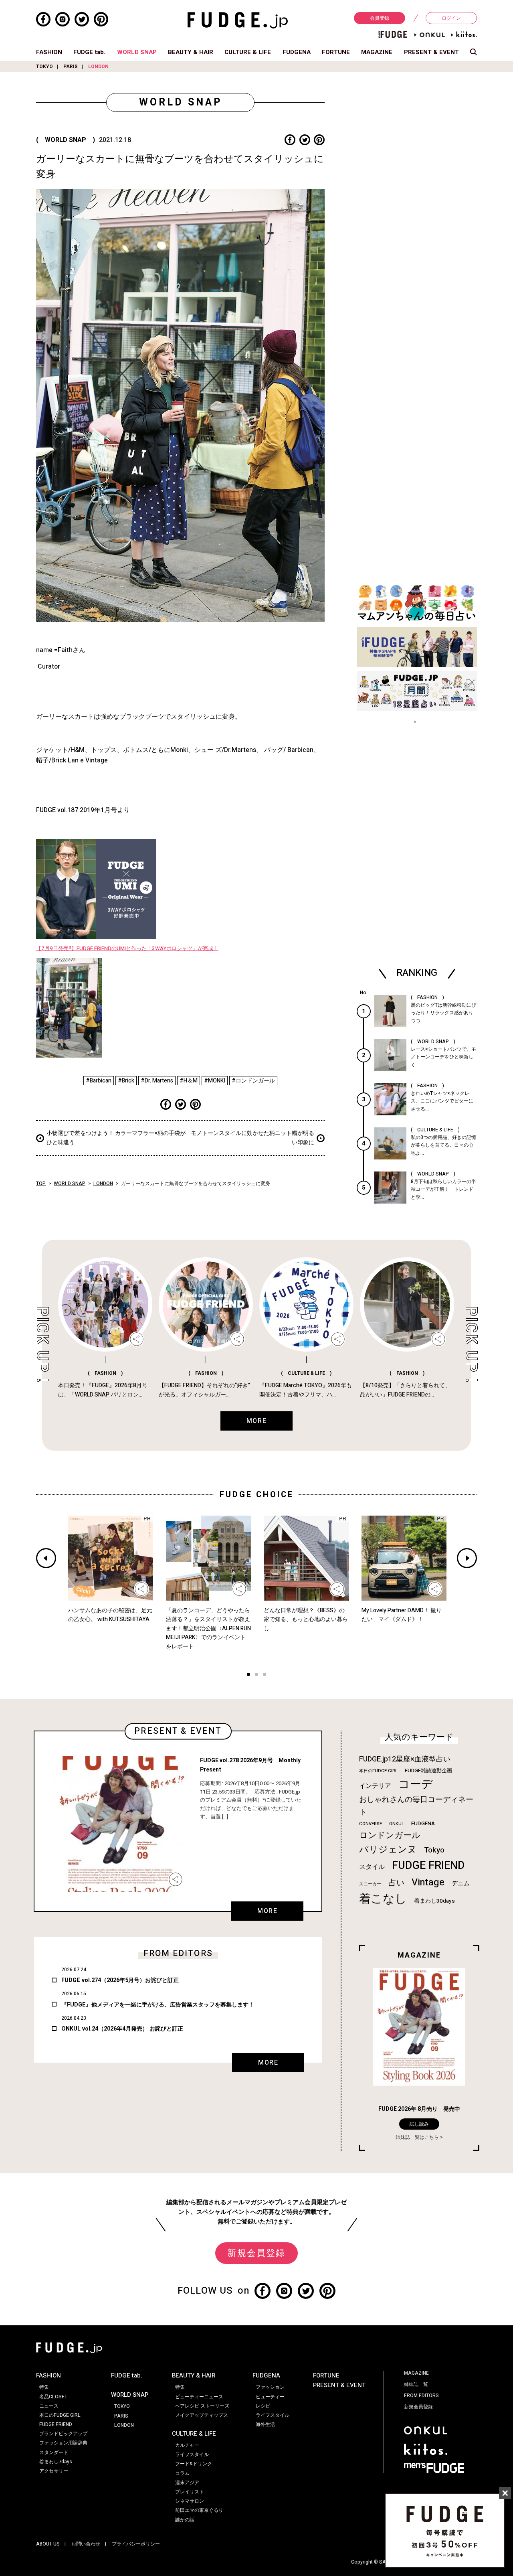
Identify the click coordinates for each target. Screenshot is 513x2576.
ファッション (270, 2387)
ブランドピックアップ (63, 2434)
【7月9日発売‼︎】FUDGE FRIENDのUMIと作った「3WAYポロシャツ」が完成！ (127, 949)
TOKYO (44, 67)
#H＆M (189, 1081)
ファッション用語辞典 (63, 2443)
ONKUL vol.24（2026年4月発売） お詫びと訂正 (122, 2029)
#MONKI (215, 1081)
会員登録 (380, 18)
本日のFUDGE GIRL (378, 1771)
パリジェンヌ (388, 1850)
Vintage (428, 1882)
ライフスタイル (192, 2454)
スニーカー (370, 1884)
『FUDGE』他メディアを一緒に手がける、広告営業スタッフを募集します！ (158, 2005)
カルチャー (187, 2445)
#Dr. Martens (157, 1081)
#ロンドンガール (253, 1081)
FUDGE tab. (89, 52)
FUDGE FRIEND (428, 1866)
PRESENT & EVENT (431, 52)
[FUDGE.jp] (238, 20)
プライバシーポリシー (136, 2544)
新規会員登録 (256, 2253)
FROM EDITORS (421, 2396)
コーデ (416, 1785)
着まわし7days (56, 2462)
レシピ (263, 2406)
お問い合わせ (86, 2544)
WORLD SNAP (137, 52)
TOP (41, 1184)
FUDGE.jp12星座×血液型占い (405, 1759)
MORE (267, 1911)
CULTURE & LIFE (248, 52)
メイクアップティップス (202, 2415)
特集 (44, 2387)
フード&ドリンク (194, 2464)
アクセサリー (54, 2471)
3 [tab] (265, 1675)
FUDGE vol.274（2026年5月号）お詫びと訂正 (120, 1980)
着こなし (383, 1899)
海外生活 (265, 2424)
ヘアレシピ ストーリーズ (202, 2406)
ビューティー (270, 2397)
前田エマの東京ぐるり (199, 2510)
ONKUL (397, 1824)
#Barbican (99, 1081)
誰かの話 (185, 2520)
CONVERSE (371, 1824)
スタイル (372, 1867)
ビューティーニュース (199, 2397)
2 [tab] (256, 1675)
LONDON (98, 67)
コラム (182, 2473)
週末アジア (187, 2483)
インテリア (375, 1786)
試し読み (419, 2124)
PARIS (71, 67)
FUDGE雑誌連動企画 (428, 1771)
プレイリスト (190, 2492)
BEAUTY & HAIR (191, 52)
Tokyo (434, 1850)
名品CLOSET (53, 2397)
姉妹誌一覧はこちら (417, 2137)
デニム (461, 1883)
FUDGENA (297, 52)
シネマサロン (190, 2501)
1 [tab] (248, 1675)
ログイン (451, 18)
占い (396, 1883)
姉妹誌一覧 (416, 2384)
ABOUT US (48, 2544)
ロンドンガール (390, 1835)
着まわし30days (434, 1901)
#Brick (126, 1081)
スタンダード (54, 2452)
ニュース (49, 2406)
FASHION (49, 52)
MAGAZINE (377, 52)
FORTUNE (336, 52)
